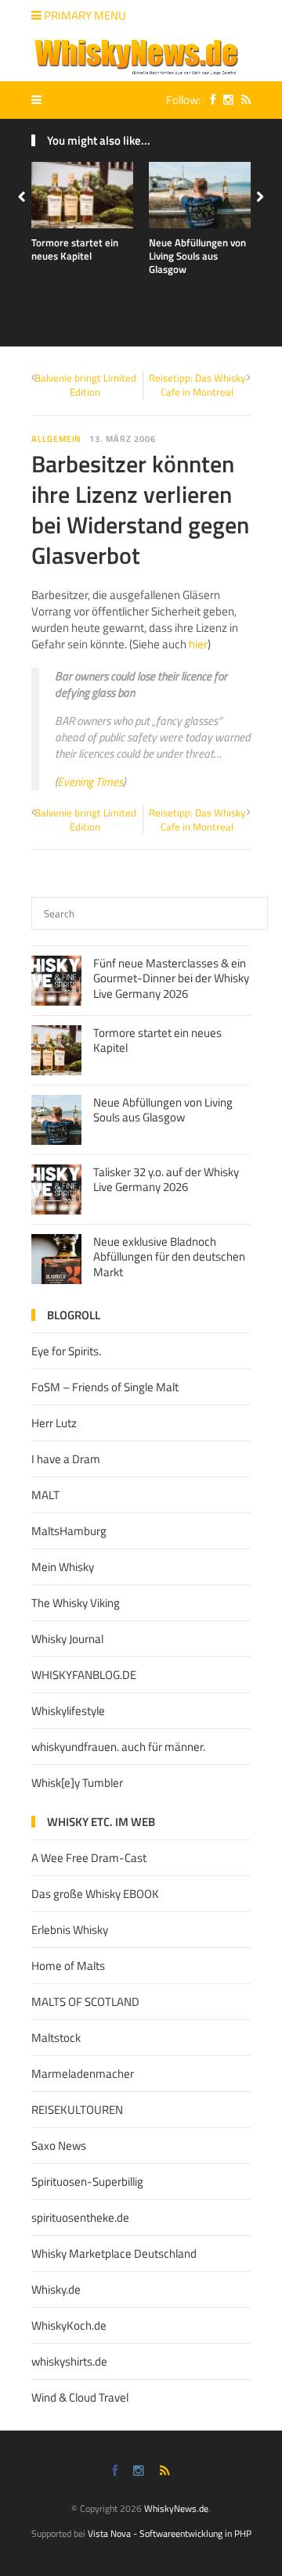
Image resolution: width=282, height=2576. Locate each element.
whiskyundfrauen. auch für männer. (118, 1747)
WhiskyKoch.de (69, 2325)
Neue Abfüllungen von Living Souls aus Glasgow (197, 256)
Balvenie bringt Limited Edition (85, 385)
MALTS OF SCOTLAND (85, 2002)
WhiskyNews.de (176, 2508)
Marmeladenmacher (83, 2074)
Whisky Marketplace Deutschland (114, 2253)
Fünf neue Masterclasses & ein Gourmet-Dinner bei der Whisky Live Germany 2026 (171, 978)
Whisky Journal (67, 1639)
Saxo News (59, 2145)
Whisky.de (56, 2289)
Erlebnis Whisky (70, 1930)
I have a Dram (66, 1459)
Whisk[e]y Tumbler (77, 1783)
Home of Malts (68, 1966)
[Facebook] (209, 100)
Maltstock (56, 2038)
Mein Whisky (63, 1567)
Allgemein (56, 439)
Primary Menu (84, 15)
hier (198, 644)
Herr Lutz (54, 1423)
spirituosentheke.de (80, 2217)
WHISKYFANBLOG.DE (84, 1675)
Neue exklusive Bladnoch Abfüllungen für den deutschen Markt (169, 1257)
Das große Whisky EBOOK (95, 1894)
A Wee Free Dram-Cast (89, 1858)
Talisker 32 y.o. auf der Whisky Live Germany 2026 (166, 1180)
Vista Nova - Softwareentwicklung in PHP (170, 2533)
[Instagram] (224, 100)
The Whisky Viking (76, 1603)
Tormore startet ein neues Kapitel (75, 249)
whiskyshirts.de (69, 2361)
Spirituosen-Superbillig (87, 2181)
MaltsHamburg (69, 1531)
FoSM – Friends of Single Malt (105, 1387)
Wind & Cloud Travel (80, 2397)
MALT (45, 1495)
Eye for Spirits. (66, 1351)
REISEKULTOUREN (77, 2110)
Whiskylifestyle (68, 1711)
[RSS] (242, 100)
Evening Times (90, 782)
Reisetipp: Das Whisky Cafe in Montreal (197, 385)
